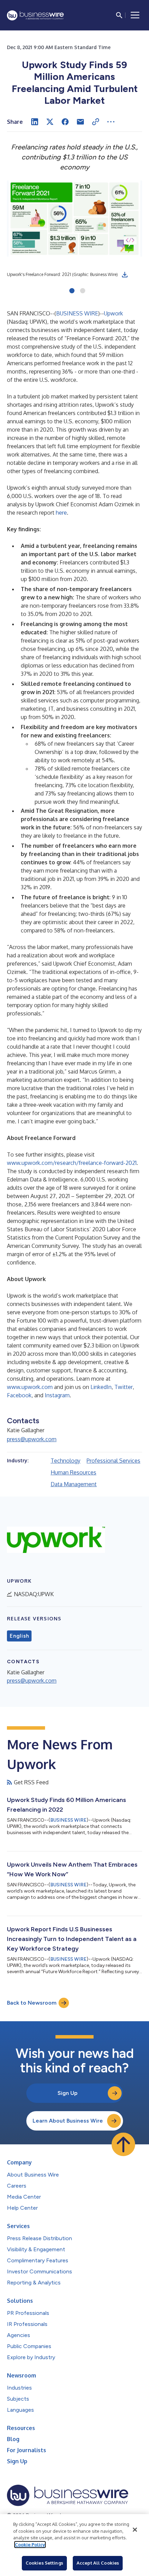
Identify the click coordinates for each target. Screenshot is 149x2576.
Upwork (113, 313)
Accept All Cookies (98, 2563)
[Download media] (125, 275)
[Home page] (35, 15)
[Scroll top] (123, 2144)
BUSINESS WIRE (77, 313)
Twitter (124, 1387)
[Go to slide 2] (83, 291)
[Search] (119, 15)
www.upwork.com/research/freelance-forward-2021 (72, 1163)
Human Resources (73, 1472)
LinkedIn (101, 1387)
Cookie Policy (30, 2545)
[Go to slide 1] (72, 291)
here (61, 513)
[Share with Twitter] (50, 122)
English (19, 1636)
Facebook (19, 1395)
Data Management (74, 1484)
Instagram (57, 1395)
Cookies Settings (44, 2563)
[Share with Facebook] (65, 122)
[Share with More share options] (111, 122)
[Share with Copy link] (96, 122)
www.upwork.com (30, 1387)
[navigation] (135, 15)
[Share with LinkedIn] (35, 122)
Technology (65, 1461)
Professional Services (113, 1461)
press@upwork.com (32, 1439)
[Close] (135, 2530)
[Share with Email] (80, 122)
